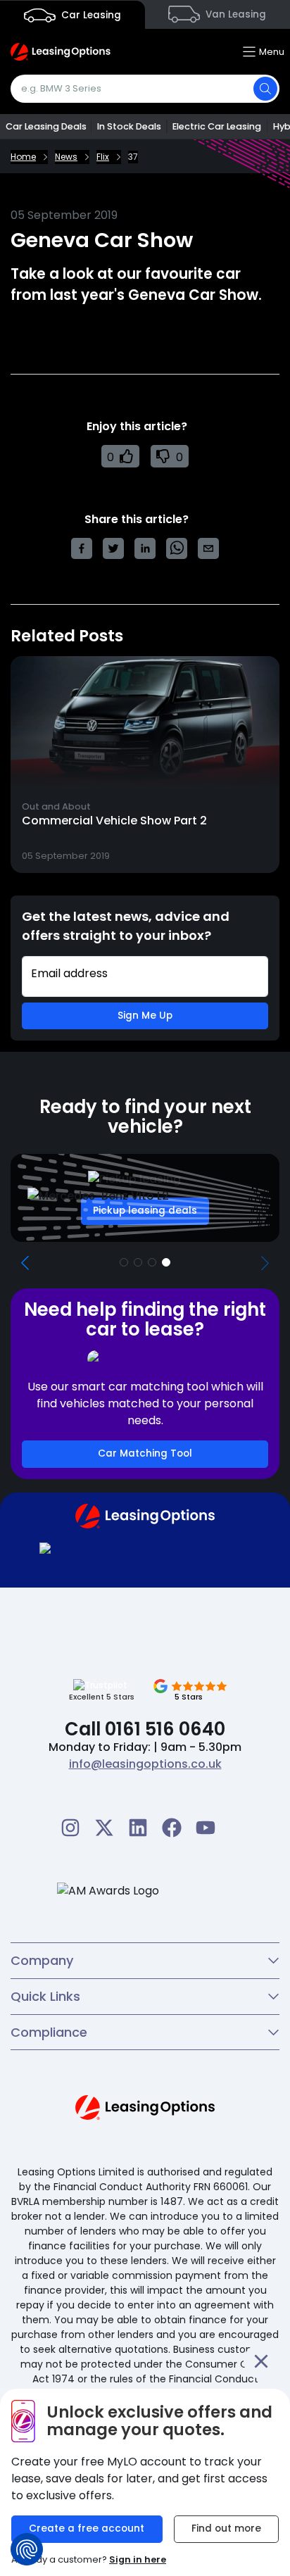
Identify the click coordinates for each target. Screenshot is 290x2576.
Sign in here (138, 2559)
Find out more (226, 2528)
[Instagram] (70, 1828)
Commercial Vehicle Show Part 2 (114, 821)
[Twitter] (104, 1828)
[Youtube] (206, 1828)
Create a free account (87, 2528)
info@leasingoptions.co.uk (145, 1764)
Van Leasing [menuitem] (234, 14)
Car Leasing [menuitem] (90, 15)
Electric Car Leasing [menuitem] (217, 126)
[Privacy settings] (27, 2549)
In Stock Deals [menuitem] (129, 126)
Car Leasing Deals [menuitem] (46, 126)
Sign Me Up (145, 1016)
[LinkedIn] (138, 1828)
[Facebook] (172, 1828)
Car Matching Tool (145, 1453)
